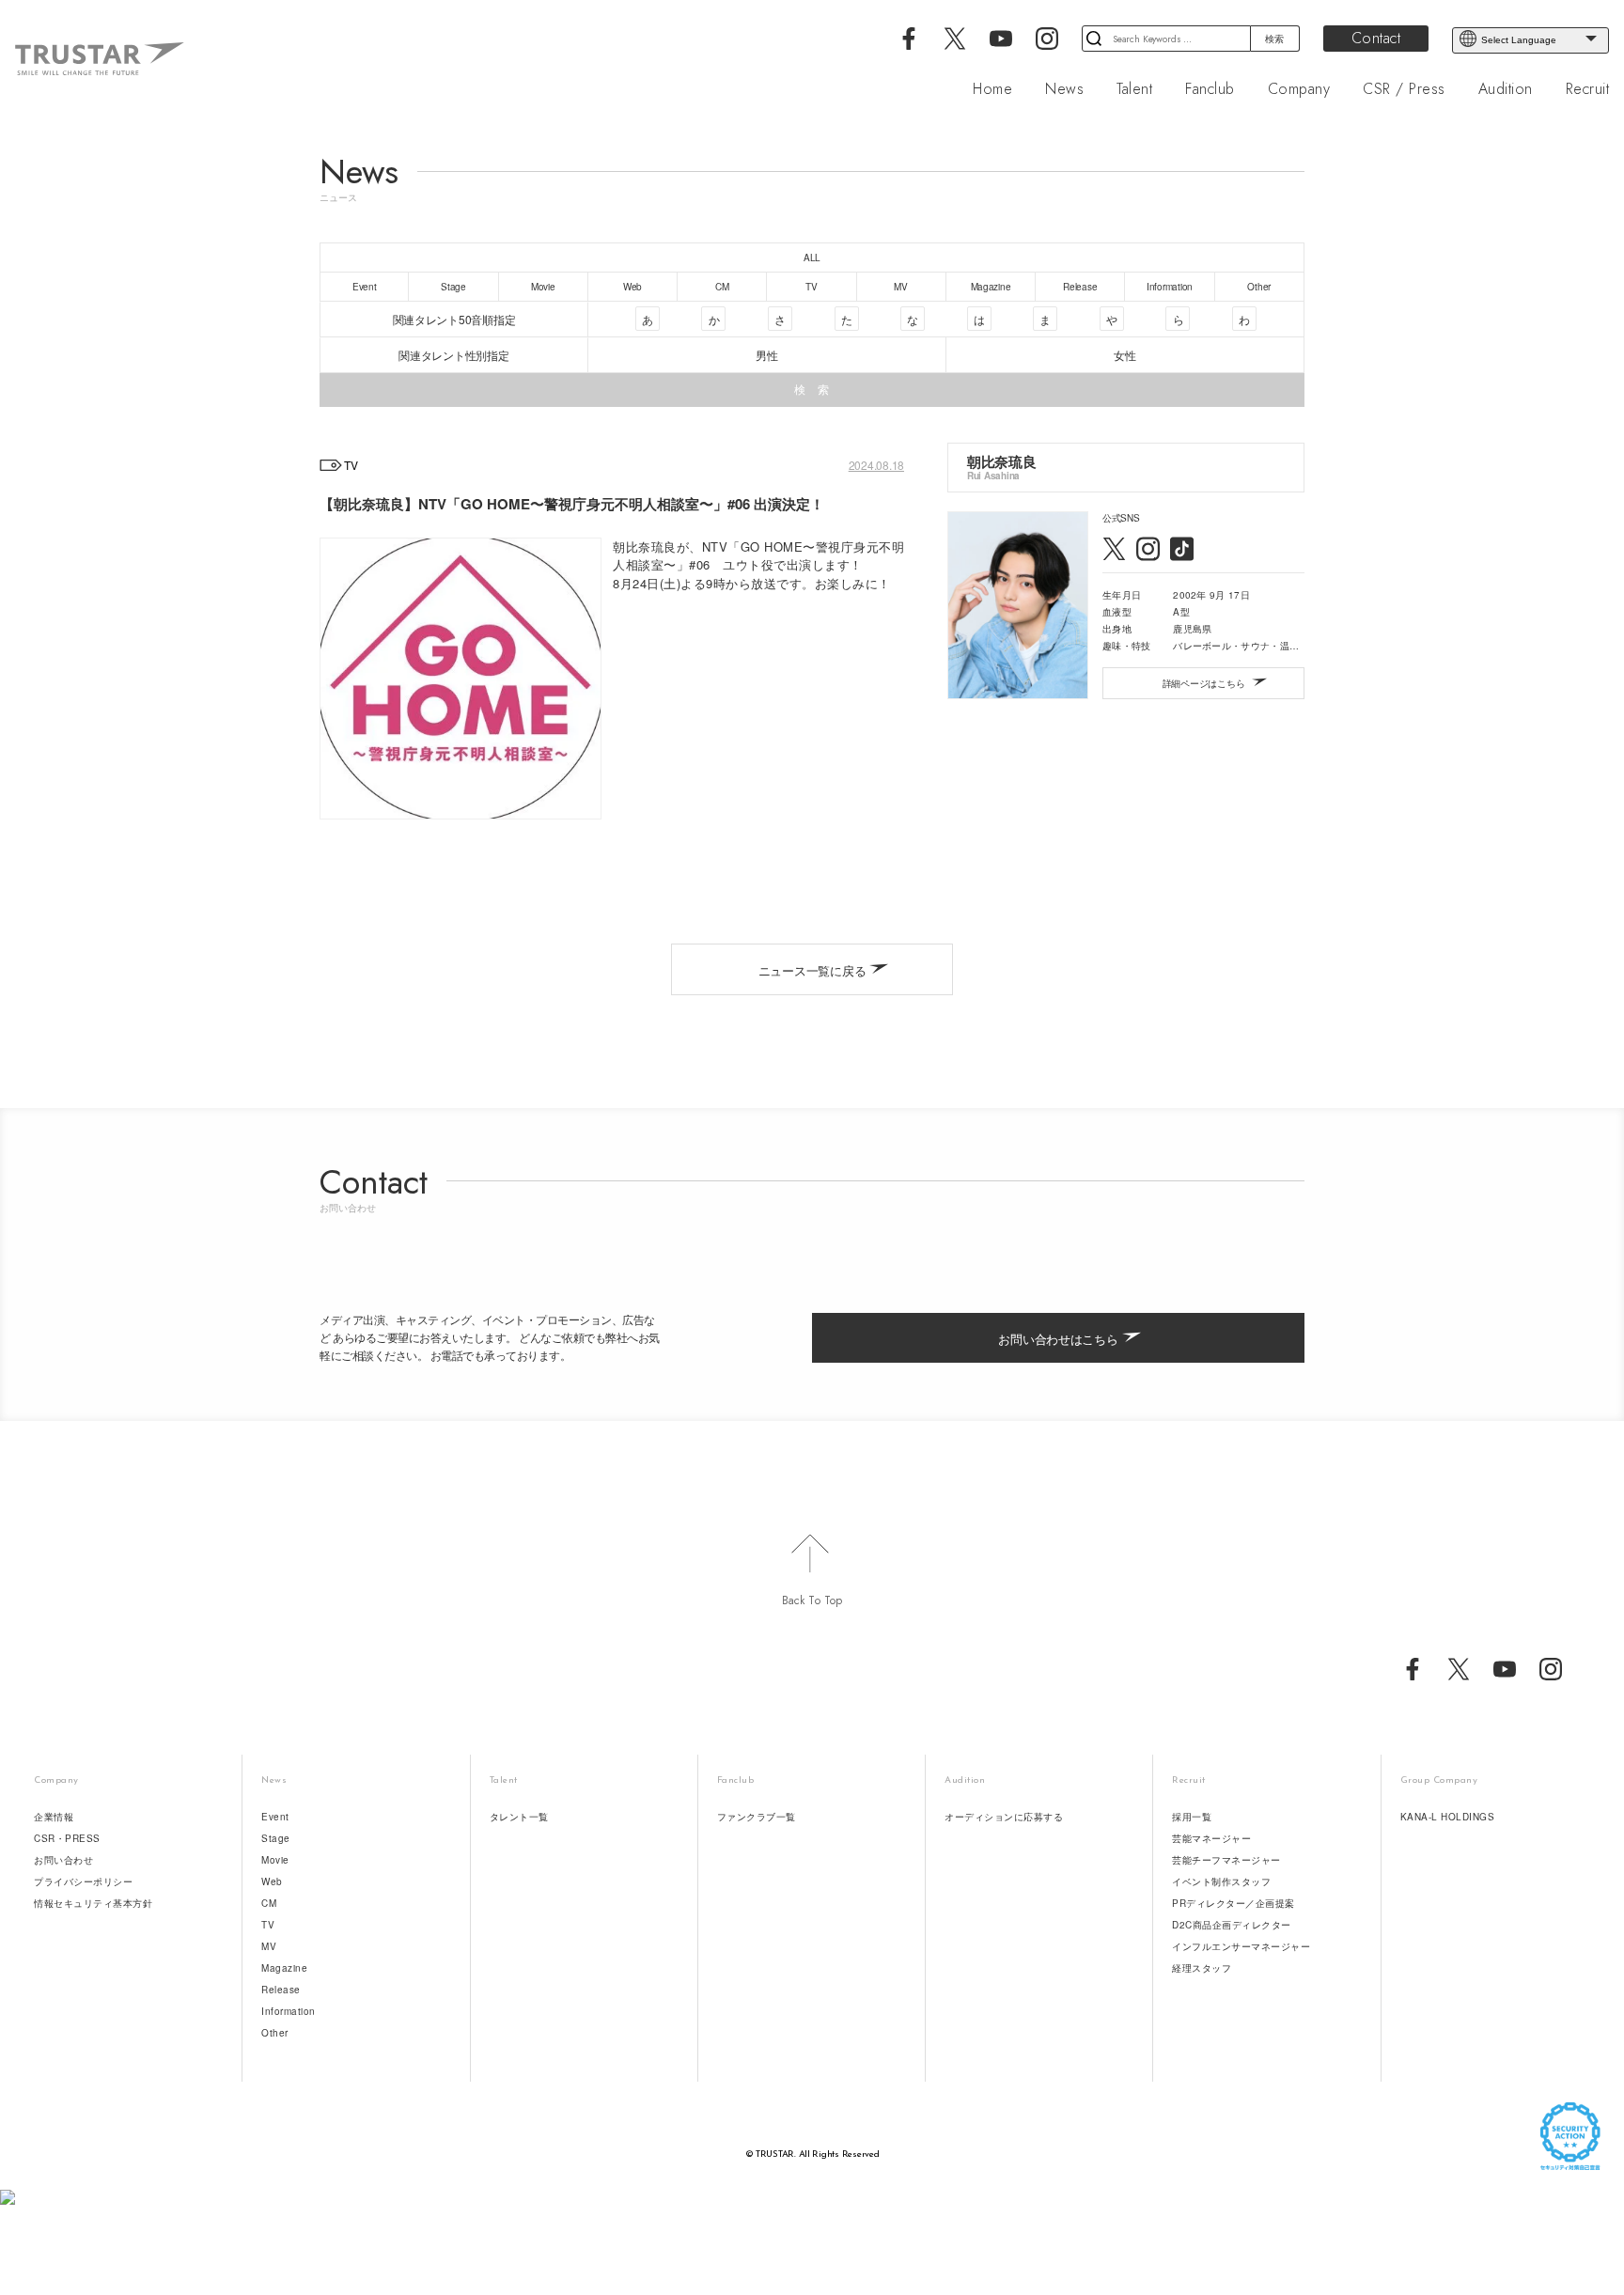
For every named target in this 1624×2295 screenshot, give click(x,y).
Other (275, 2033)
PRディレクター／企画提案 (1234, 1903)
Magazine (284, 1968)
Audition (1506, 89)
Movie (275, 1860)
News (1064, 89)
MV (269, 1946)
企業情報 (54, 1817)
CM (269, 1903)
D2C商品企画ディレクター (1232, 1925)
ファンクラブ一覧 (757, 1817)
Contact (1376, 38)
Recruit (1588, 89)
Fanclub (1210, 89)
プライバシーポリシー (83, 1881)
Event (275, 1817)
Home (992, 89)
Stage (276, 1838)
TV (268, 1925)
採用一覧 (1192, 1817)
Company (1299, 89)
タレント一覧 (519, 1817)
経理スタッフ (1202, 1968)
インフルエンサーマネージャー (1241, 1946)
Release (281, 1990)
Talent (1134, 89)
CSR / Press (1404, 89)
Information (289, 2011)
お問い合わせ (63, 1860)
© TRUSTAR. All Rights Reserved (812, 2154)
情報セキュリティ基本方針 (93, 1903)
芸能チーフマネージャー (1226, 1860)
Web (272, 1881)
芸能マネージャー (1211, 1838)
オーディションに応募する (1004, 1817)
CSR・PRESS (67, 1838)
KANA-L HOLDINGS (1448, 1817)
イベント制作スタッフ (1221, 1881)
